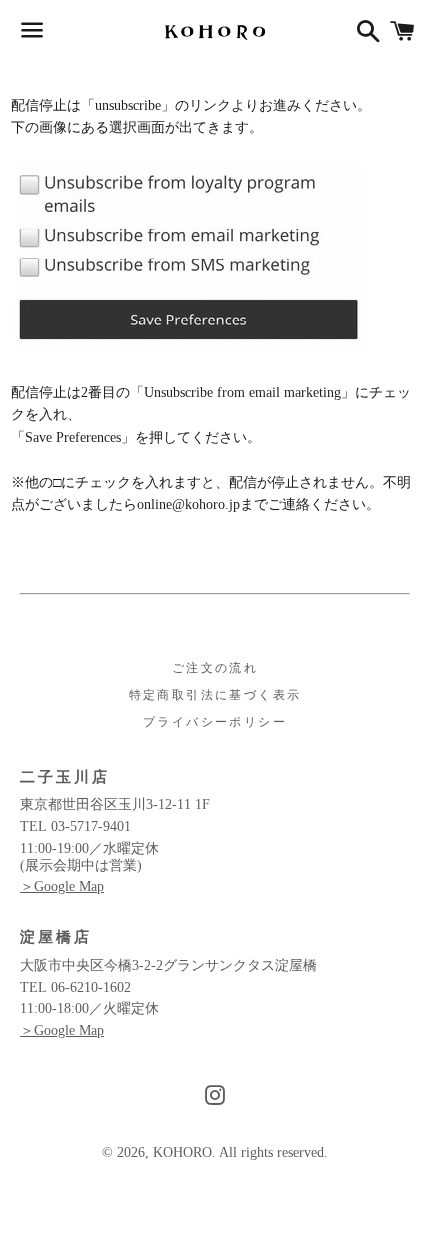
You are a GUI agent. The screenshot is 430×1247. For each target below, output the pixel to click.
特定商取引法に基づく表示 (215, 695)
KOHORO (182, 1152)
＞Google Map (62, 886)
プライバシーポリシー (215, 722)
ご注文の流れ (215, 668)
